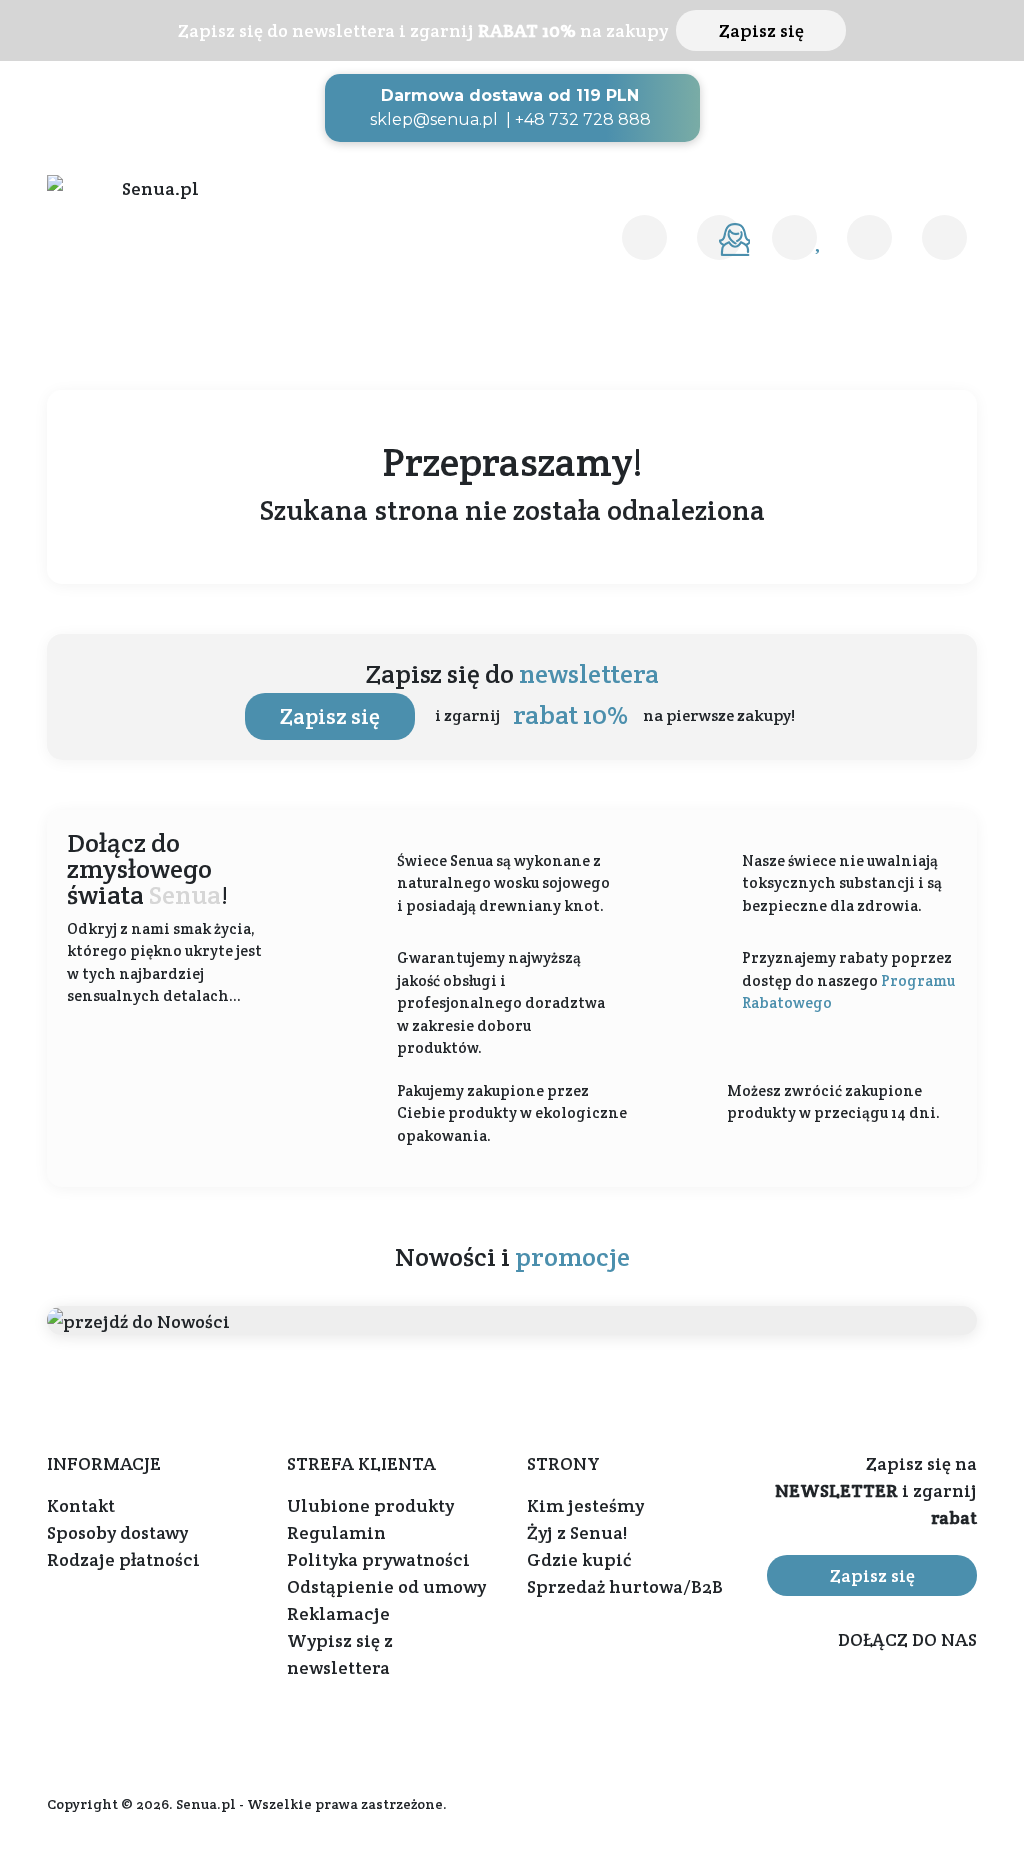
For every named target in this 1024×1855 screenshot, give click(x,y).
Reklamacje (338, 1613)
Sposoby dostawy (117, 1532)
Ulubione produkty (370, 1505)
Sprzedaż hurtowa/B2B (625, 1586)
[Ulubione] (794, 237)
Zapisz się (761, 30)
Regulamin (336, 1532)
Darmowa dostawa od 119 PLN (510, 95)
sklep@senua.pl (434, 119)
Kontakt (81, 1505)
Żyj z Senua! (577, 1532)
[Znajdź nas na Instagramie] (960, 1701)
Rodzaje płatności (123, 1559)
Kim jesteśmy (585, 1505)
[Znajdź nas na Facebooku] (907, 1701)
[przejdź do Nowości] (512, 1320)
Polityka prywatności (378, 1559)
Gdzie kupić (579, 1559)
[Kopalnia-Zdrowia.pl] (152, 188)
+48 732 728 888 (583, 119)
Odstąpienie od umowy (386, 1586)
